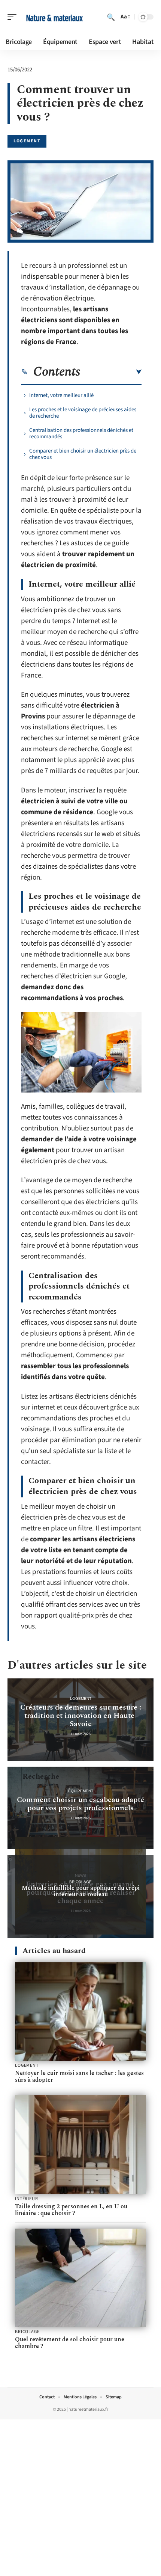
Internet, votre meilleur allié (61, 395)
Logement (27, 141)
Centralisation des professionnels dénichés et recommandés (81, 433)
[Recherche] (111, 17)
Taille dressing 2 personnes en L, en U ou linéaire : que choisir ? (71, 2210)
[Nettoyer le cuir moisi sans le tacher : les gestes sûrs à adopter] (80, 2012)
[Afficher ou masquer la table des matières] (111, 372)
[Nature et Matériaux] (54, 17)
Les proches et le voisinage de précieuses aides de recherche (83, 413)
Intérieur (27, 2199)
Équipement (81, 1791)
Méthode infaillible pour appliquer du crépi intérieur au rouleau (81, 1891)
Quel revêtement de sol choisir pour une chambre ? (70, 2343)
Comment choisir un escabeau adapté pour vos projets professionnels (80, 1804)
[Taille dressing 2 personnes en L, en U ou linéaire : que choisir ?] (80, 2145)
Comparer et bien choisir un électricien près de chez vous (83, 454)
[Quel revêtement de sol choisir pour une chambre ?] (80, 2278)
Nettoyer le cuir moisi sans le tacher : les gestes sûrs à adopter (79, 2076)
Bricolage (80, 1882)
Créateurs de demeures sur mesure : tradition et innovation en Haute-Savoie (81, 1716)
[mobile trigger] (14, 17)
